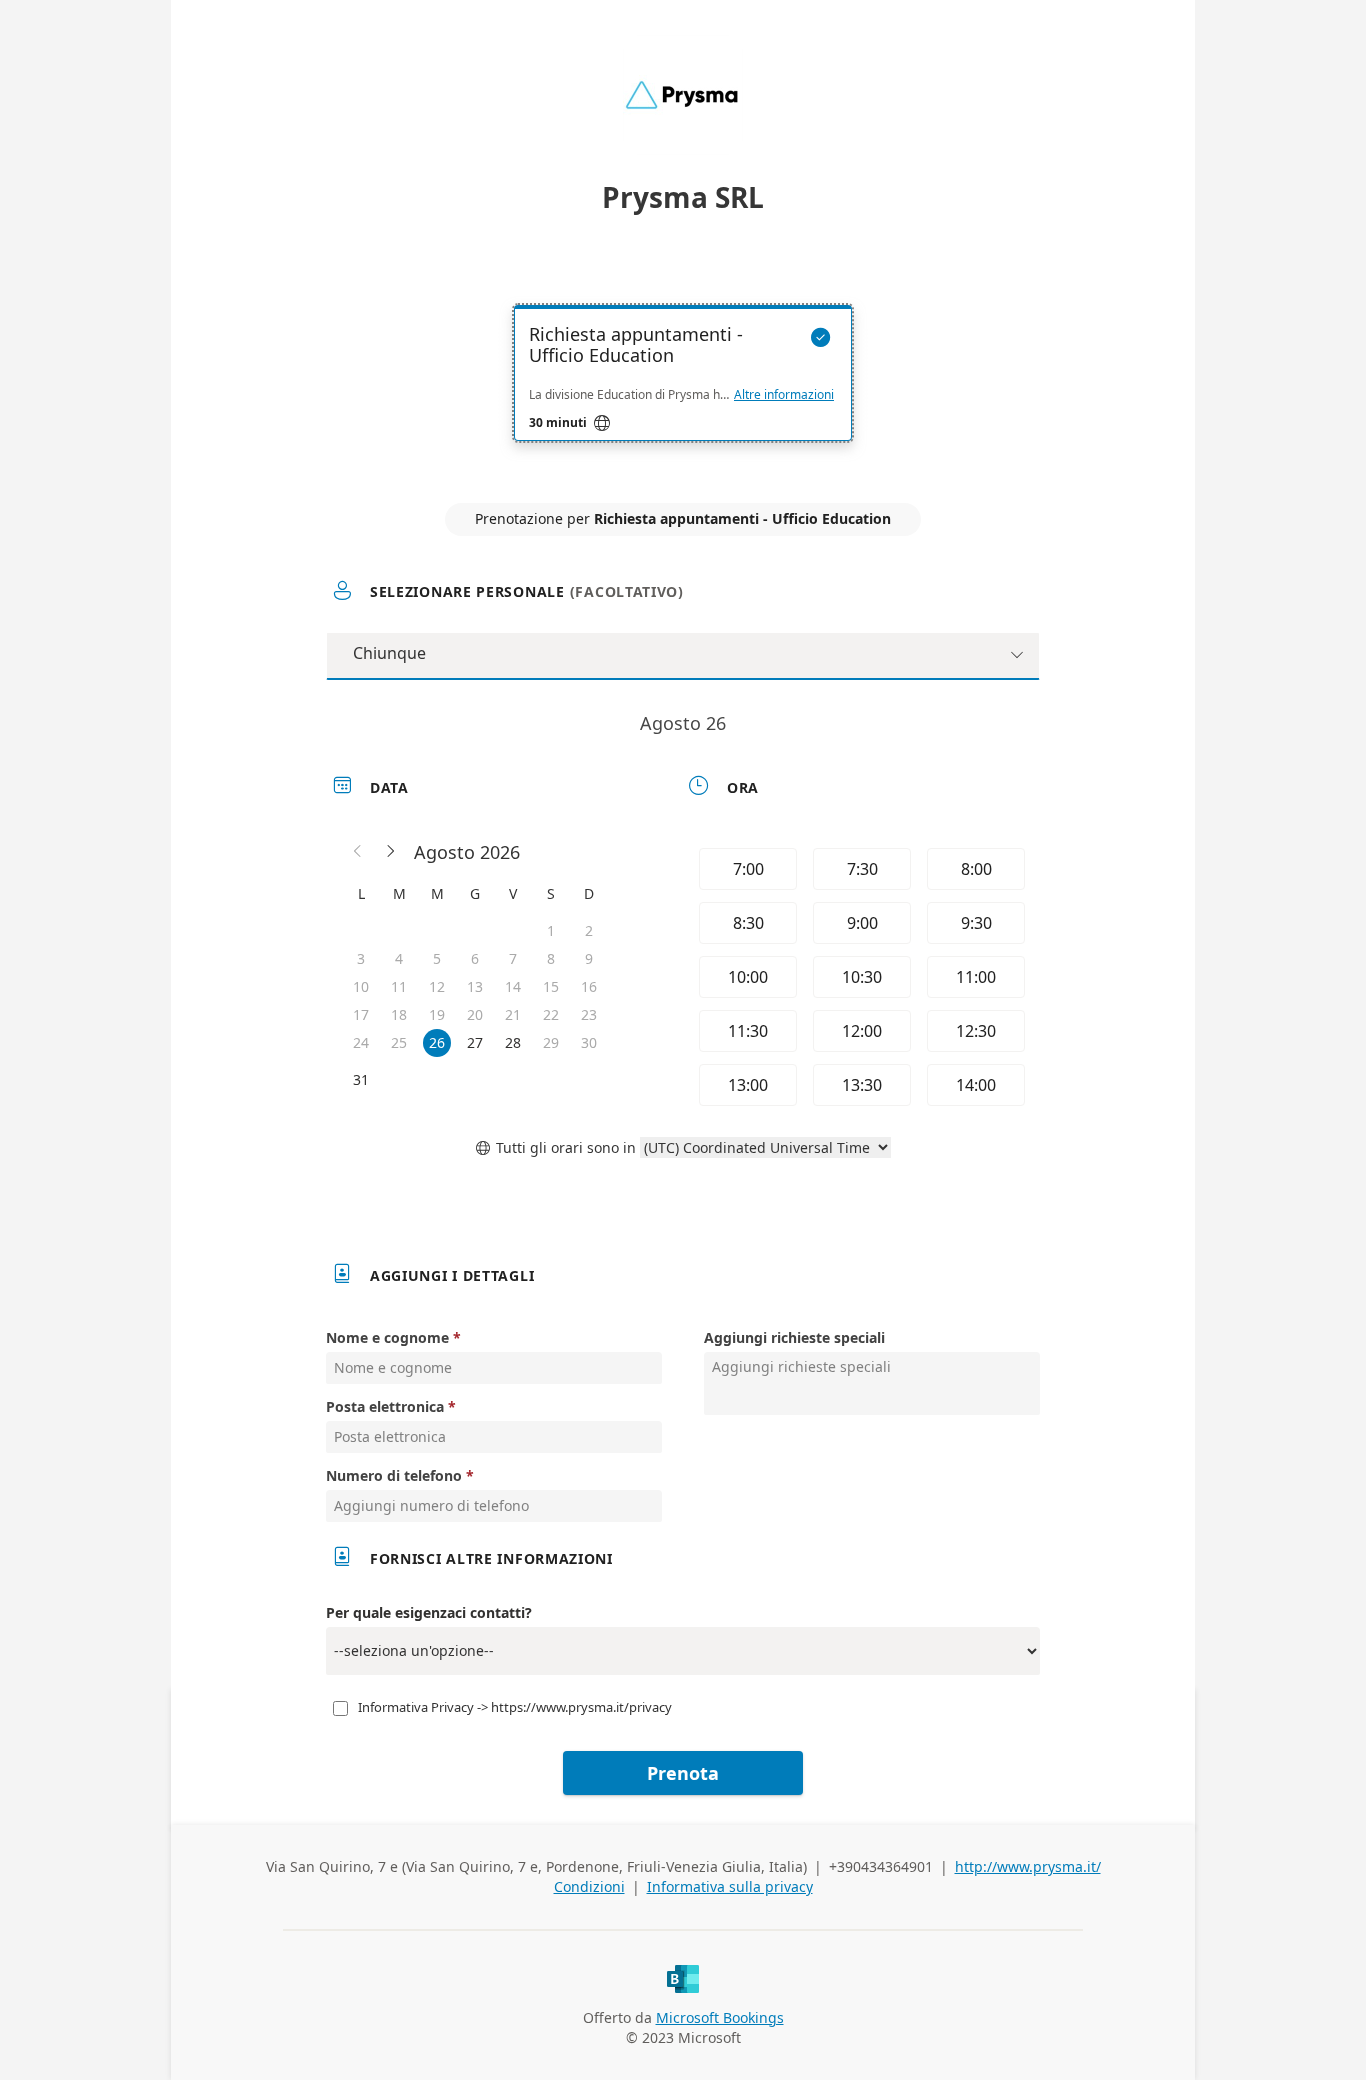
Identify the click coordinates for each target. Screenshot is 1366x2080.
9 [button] (589, 958)
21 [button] (513, 1014)
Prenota (683, 1773)
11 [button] (399, 986)
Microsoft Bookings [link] (720, 2017)
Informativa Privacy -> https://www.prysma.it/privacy (515, 1707)
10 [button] (361, 986)
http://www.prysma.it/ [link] (1028, 1866)
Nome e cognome (387, 1337)
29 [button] (551, 1042)
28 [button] (513, 1042)
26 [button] (437, 1042)
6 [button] (475, 958)
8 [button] (551, 958)
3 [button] (361, 958)
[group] (860, 977)
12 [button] (437, 986)
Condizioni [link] (589, 1886)
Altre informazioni (784, 395)
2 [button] (589, 930)
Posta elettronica (385, 1406)
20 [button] (475, 1014)
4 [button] (399, 958)
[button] (358, 852)
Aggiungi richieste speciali (794, 1337)
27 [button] (475, 1042)
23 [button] (589, 1014)
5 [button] (437, 958)
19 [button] (437, 1014)
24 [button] (361, 1042)
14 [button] (513, 986)
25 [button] (399, 1042)
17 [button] (361, 1014)
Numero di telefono (394, 1475)
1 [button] (551, 930)
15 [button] (551, 986)
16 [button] (589, 986)
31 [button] (361, 1079)
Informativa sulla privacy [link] (730, 1886)
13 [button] (475, 986)
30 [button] (589, 1042)
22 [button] (551, 1014)
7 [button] (513, 958)
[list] (683, 391)
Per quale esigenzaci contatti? (429, 1612)
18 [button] (399, 1014)
